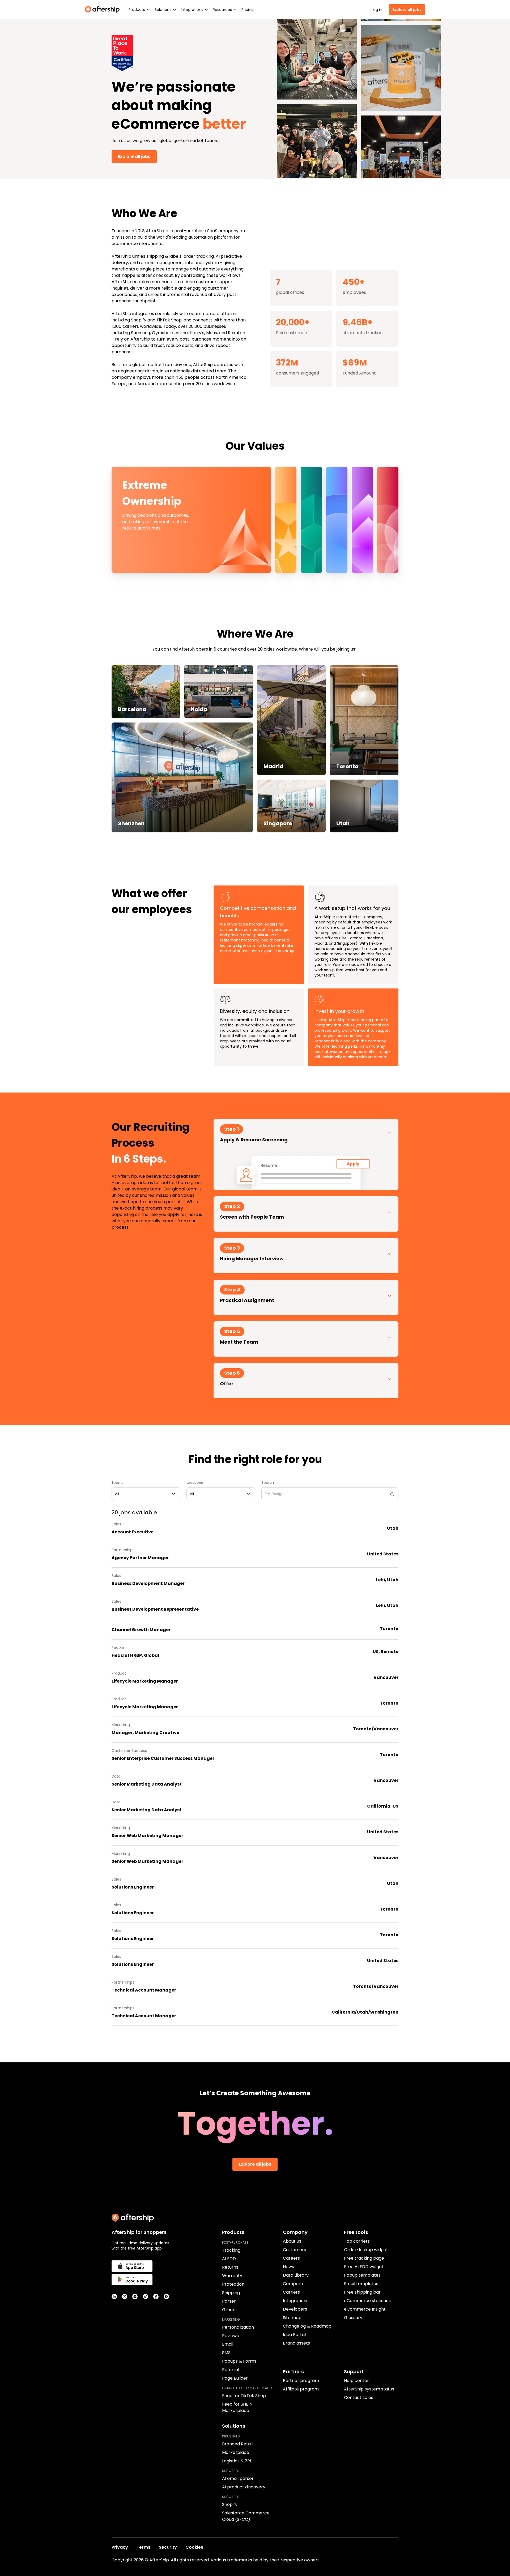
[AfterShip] (104, 10)
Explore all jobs (407, 10)
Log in (377, 10)
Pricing (248, 10)
